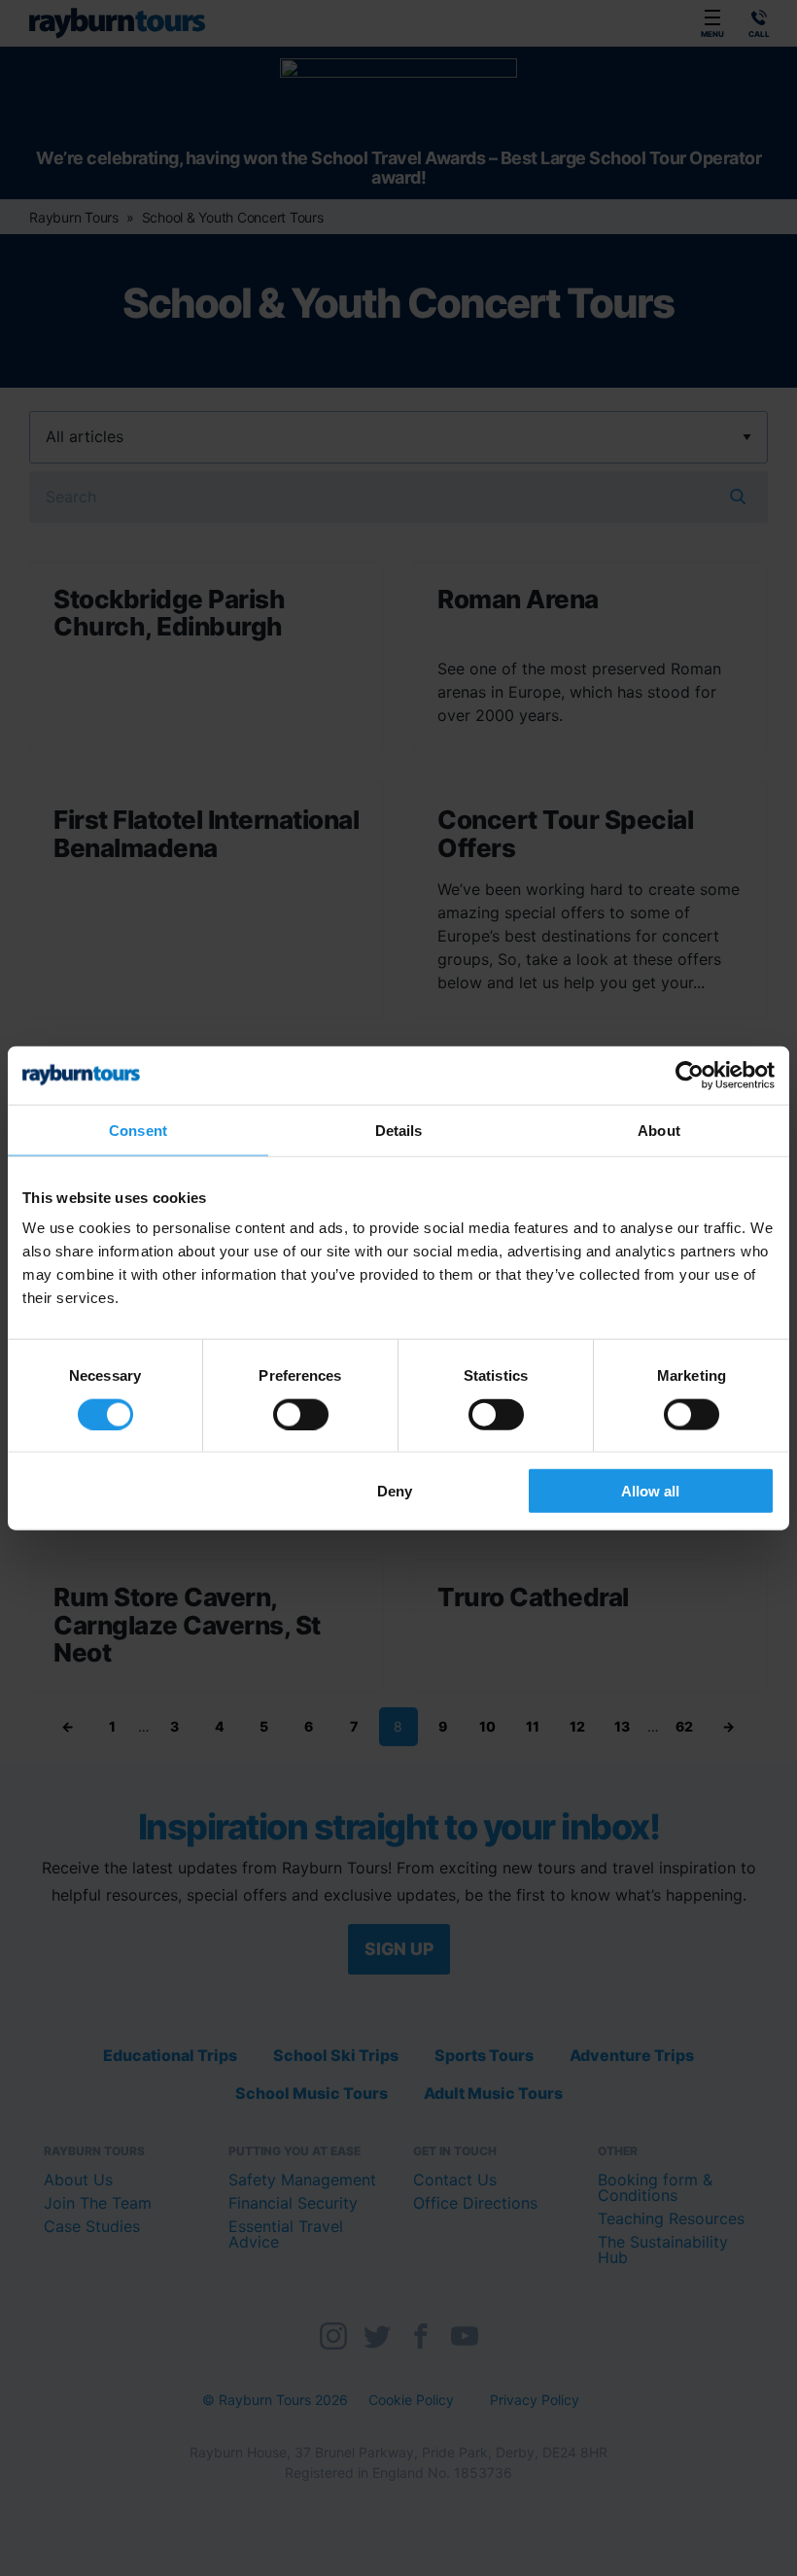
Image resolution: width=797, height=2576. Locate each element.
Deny (395, 1491)
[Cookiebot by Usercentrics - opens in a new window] (690, 1075)
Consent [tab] (138, 1130)
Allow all (650, 1491)
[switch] (301, 1414)
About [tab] (659, 1130)
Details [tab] (399, 1130)
